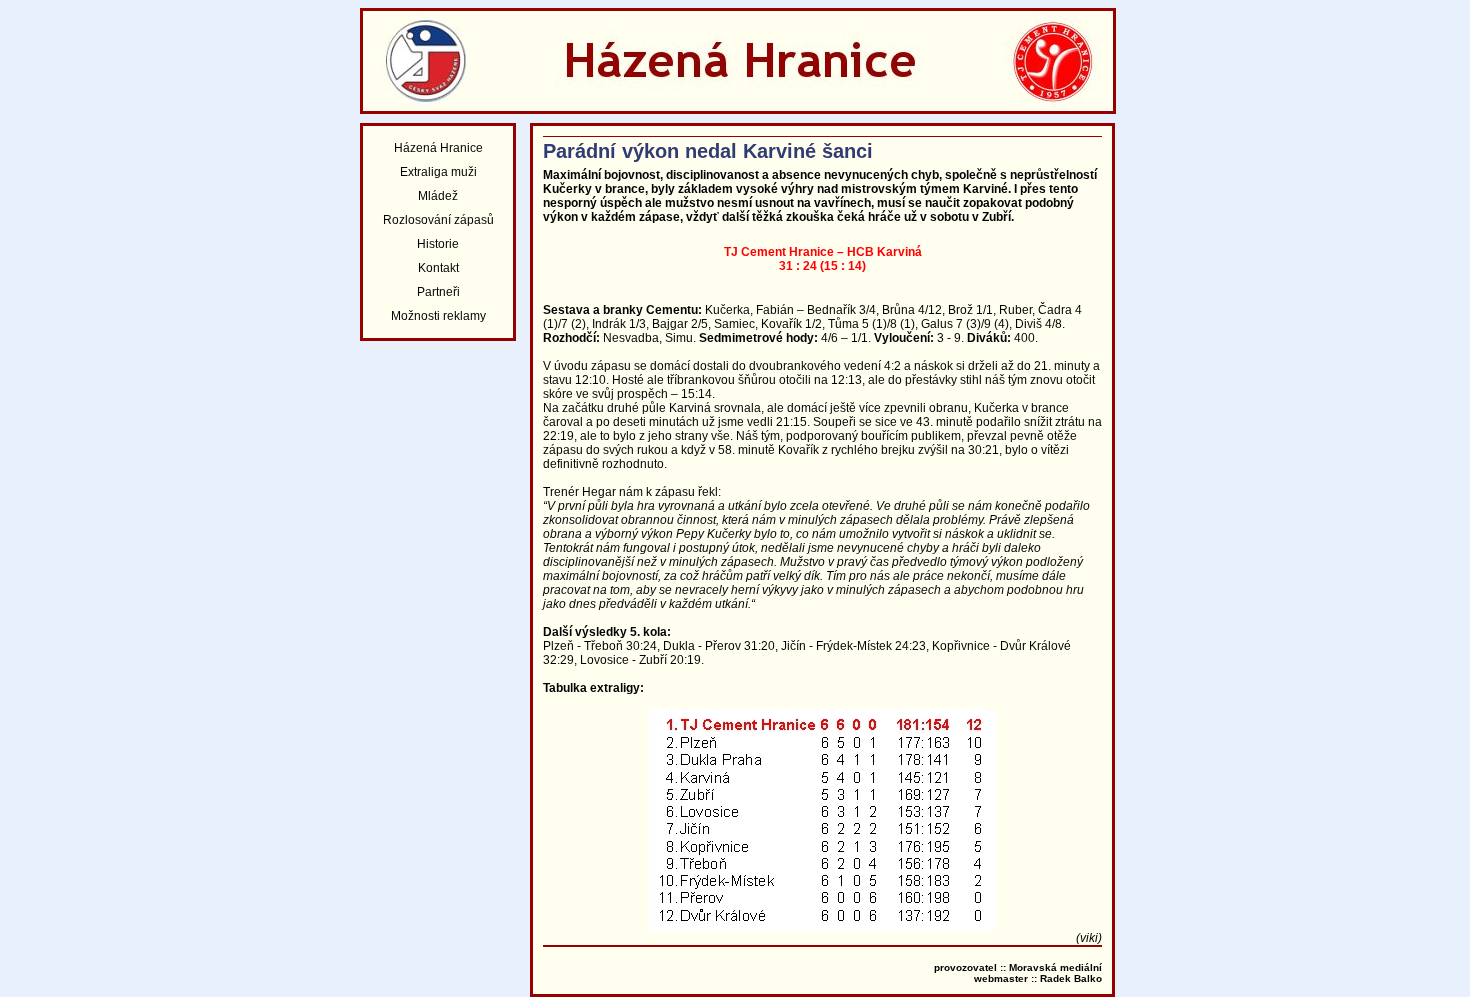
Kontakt (438, 268)
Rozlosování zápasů (438, 220)
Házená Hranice (438, 148)
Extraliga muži (438, 172)
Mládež (438, 196)
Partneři (438, 292)
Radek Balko (1071, 978)
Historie (438, 244)
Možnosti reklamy (438, 316)
